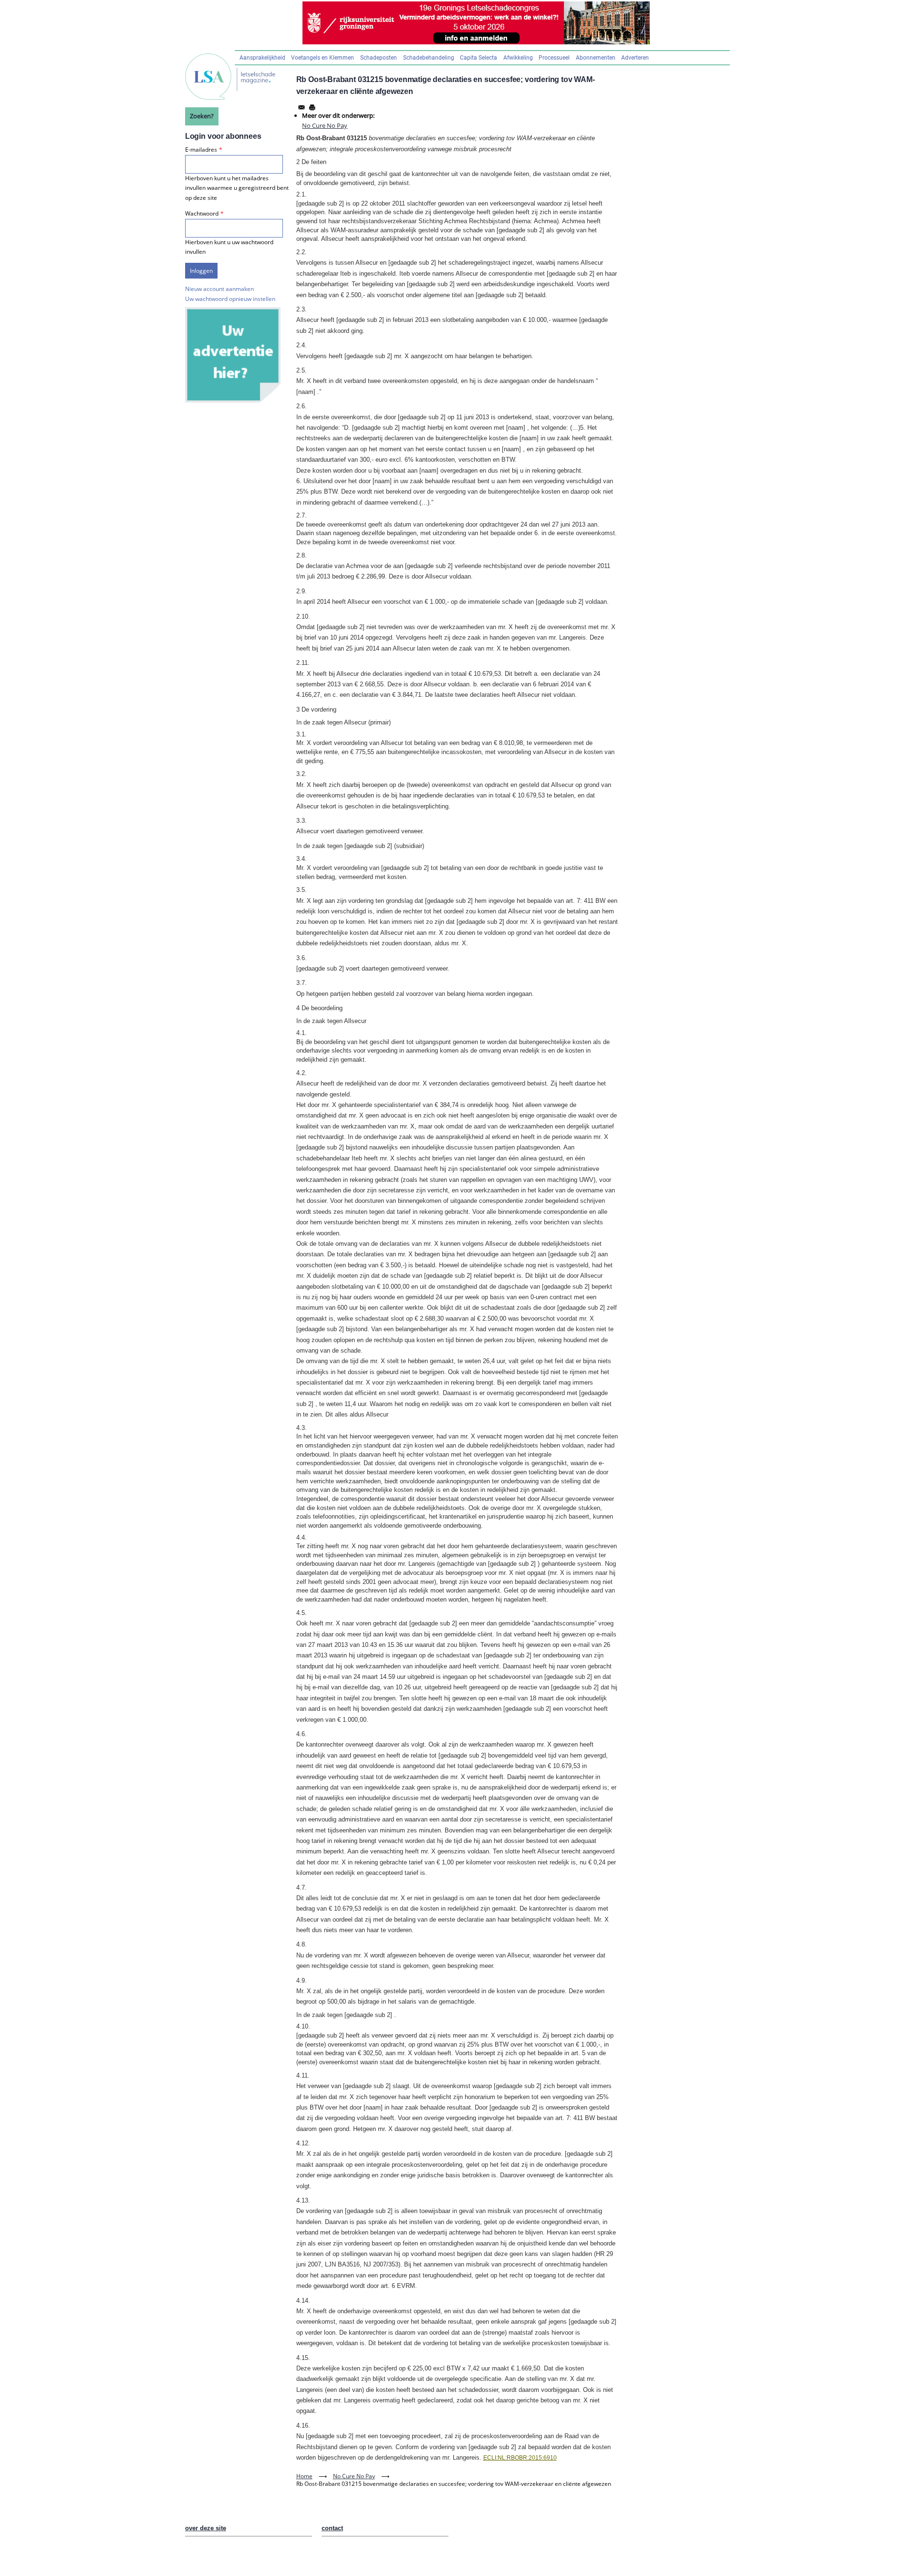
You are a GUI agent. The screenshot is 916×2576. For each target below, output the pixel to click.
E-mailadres (201, 150)
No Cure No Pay (325, 125)
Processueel (554, 58)
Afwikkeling (518, 58)
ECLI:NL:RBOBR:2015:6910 (520, 2458)
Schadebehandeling (429, 58)
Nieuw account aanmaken (219, 289)
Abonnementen (596, 58)
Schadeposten (379, 58)
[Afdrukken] (312, 107)
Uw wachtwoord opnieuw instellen (230, 299)
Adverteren (635, 58)
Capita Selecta (479, 58)
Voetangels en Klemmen (323, 58)
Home (304, 2476)
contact (332, 2528)
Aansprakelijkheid (262, 58)
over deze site (206, 2528)
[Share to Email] (302, 107)
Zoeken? (202, 116)
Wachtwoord (202, 213)
